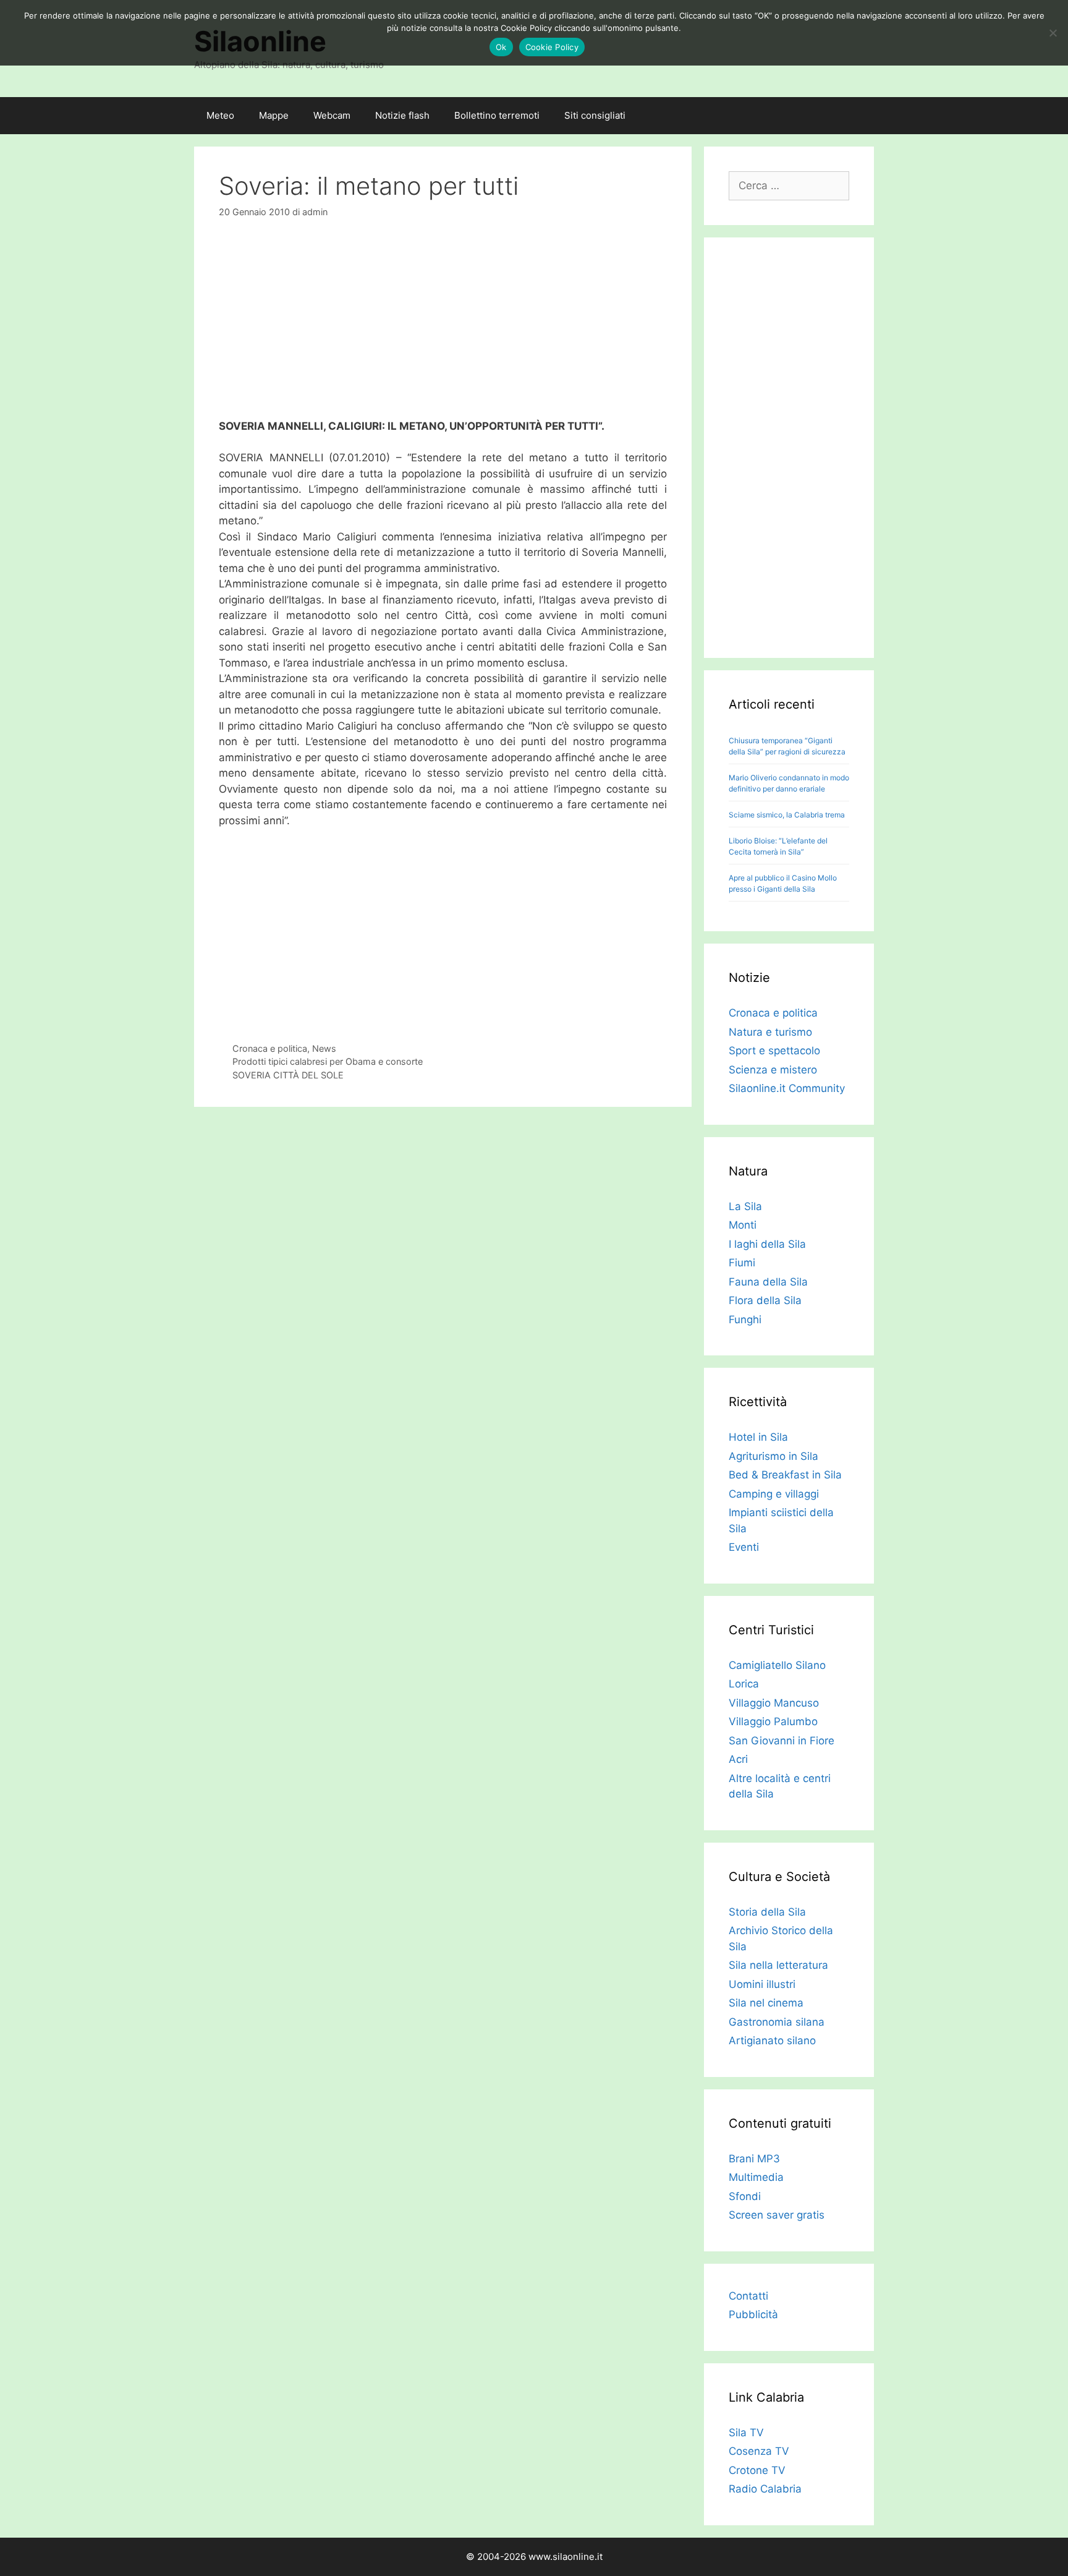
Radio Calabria (765, 2489)
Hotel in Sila (758, 1437)
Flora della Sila (765, 1300)
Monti (743, 1225)
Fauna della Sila (768, 1282)
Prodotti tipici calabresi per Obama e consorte (328, 1061)
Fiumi (742, 1263)
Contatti (748, 2296)
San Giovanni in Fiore (782, 1741)
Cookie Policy (552, 47)
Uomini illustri (762, 1984)
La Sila (745, 1206)
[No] (1053, 33)
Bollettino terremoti (497, 115)
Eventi (744, 1547)
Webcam (332, 115)
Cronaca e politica (270, 1048)
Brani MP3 (754, 2159)
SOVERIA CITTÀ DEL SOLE (288, 1075)
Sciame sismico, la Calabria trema (787, 815)
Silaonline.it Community (787, 1088)
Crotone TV (757, 2470)
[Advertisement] (443, 326)
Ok (501, 47)
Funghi (745, 1320)
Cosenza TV (759, 2451)
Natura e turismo (770, 1032)
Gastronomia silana (777, 2022)
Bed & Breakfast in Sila (785, 1475)
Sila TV (746, 2433)
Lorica (744, 1684)
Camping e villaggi (774, 1494)
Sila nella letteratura (778, 1965)
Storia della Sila (767, 1912)
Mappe (274, 115)
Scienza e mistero (773, 1070)
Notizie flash (402, 115)
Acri (738, 1759)
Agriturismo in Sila (773, 1456)
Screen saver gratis (777, 2215)
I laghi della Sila (767, 1244)
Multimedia (756, 2177)
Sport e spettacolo (774, 1051)
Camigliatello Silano (777, 1665)
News (324, 1048)
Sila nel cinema (766, 2003)
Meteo (220, 115)
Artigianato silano (772, 2041)
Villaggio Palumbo (773, 1721)
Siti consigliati (595, 115)
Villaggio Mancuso (774, 1703)
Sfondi (745, 2196)
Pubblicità (753, 2314)
